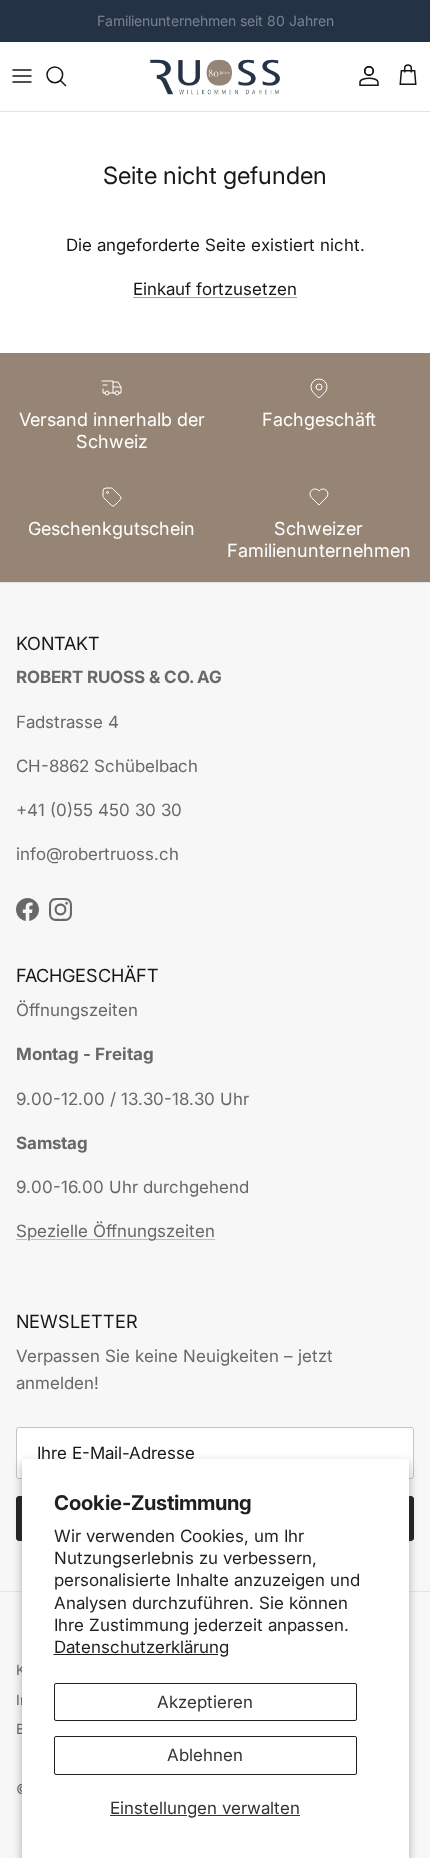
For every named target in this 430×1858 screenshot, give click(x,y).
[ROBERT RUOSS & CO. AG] (215, 76)
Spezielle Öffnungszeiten (115, 1231)
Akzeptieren (205, 1702)
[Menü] (22, 76)
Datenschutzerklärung (141, 1647)
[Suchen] (66, 76)
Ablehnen (205, 1755)
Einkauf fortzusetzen (215, 289)
